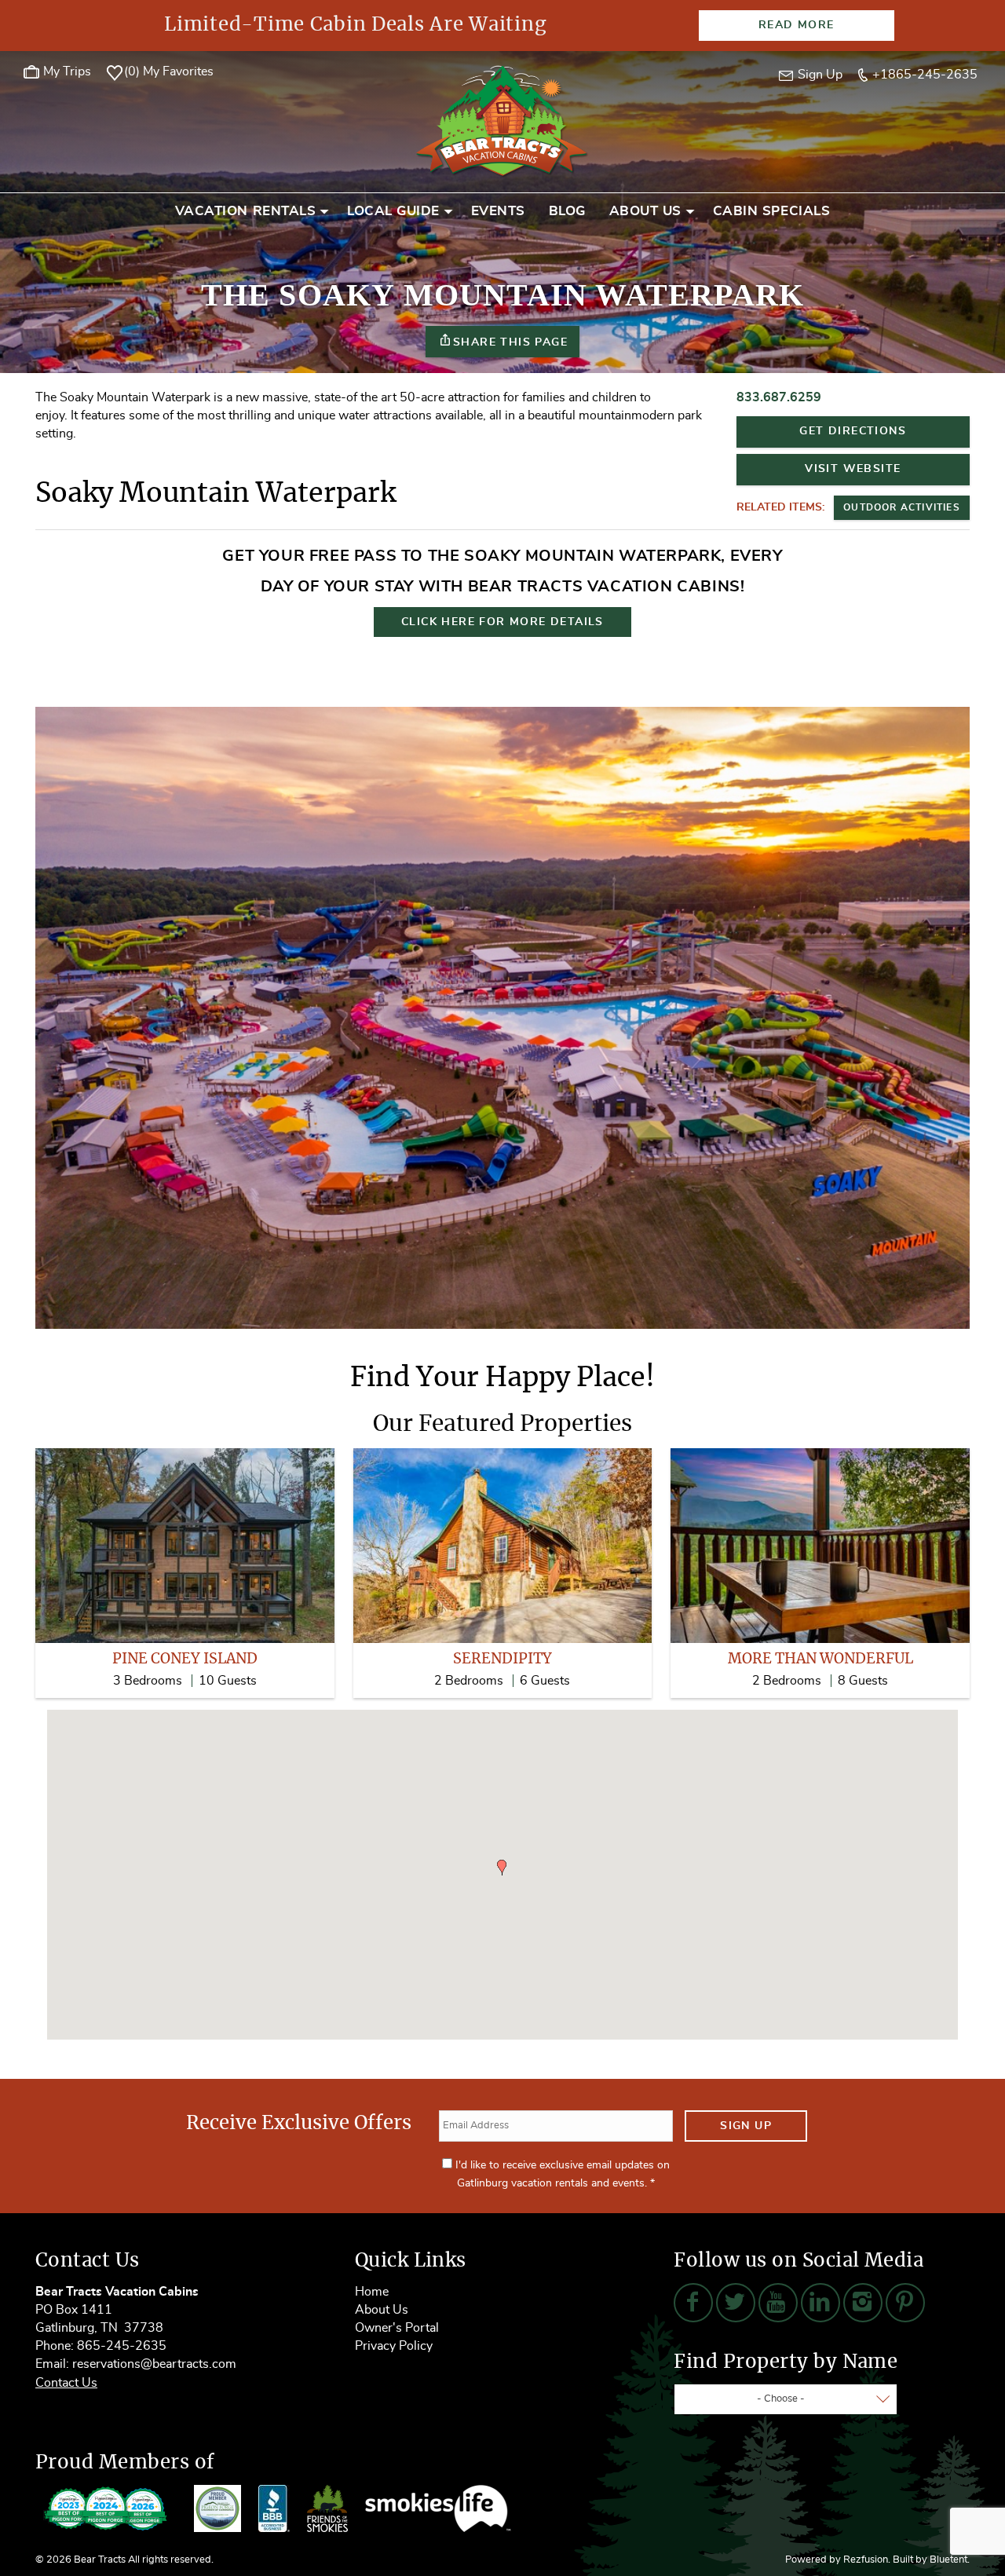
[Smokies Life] (438, 2508)
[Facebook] (693, 2303)
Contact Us (66, 2383)
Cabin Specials (771, 211)
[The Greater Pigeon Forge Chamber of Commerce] (217, 2508)
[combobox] (786, 2399)
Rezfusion (866, 2560)
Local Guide (393, 211)
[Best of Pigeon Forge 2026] (106, 2508)
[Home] (502, 119)
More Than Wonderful (820, 1659)
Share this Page (510, 342)
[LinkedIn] (820, 2303)
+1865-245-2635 (925, 75)
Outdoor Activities (902, 507)
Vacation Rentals (245, 211)
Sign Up (746, 2126)
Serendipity (502, 1659)
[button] (502, 1868)
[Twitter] (736, 2303)
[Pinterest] (905, 2303)
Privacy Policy (394, 2346)
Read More (797, 25)
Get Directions (853, 431)
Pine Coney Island (185, 1659)
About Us (645, 211)
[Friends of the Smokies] (327, 2508)
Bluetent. (950, 2560)
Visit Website (853, 469)
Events (498, 211)
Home (372, 2292)
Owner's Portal (397, 2328)
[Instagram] (863, 2303)
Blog (567, 211)
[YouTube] (778, 2303)
